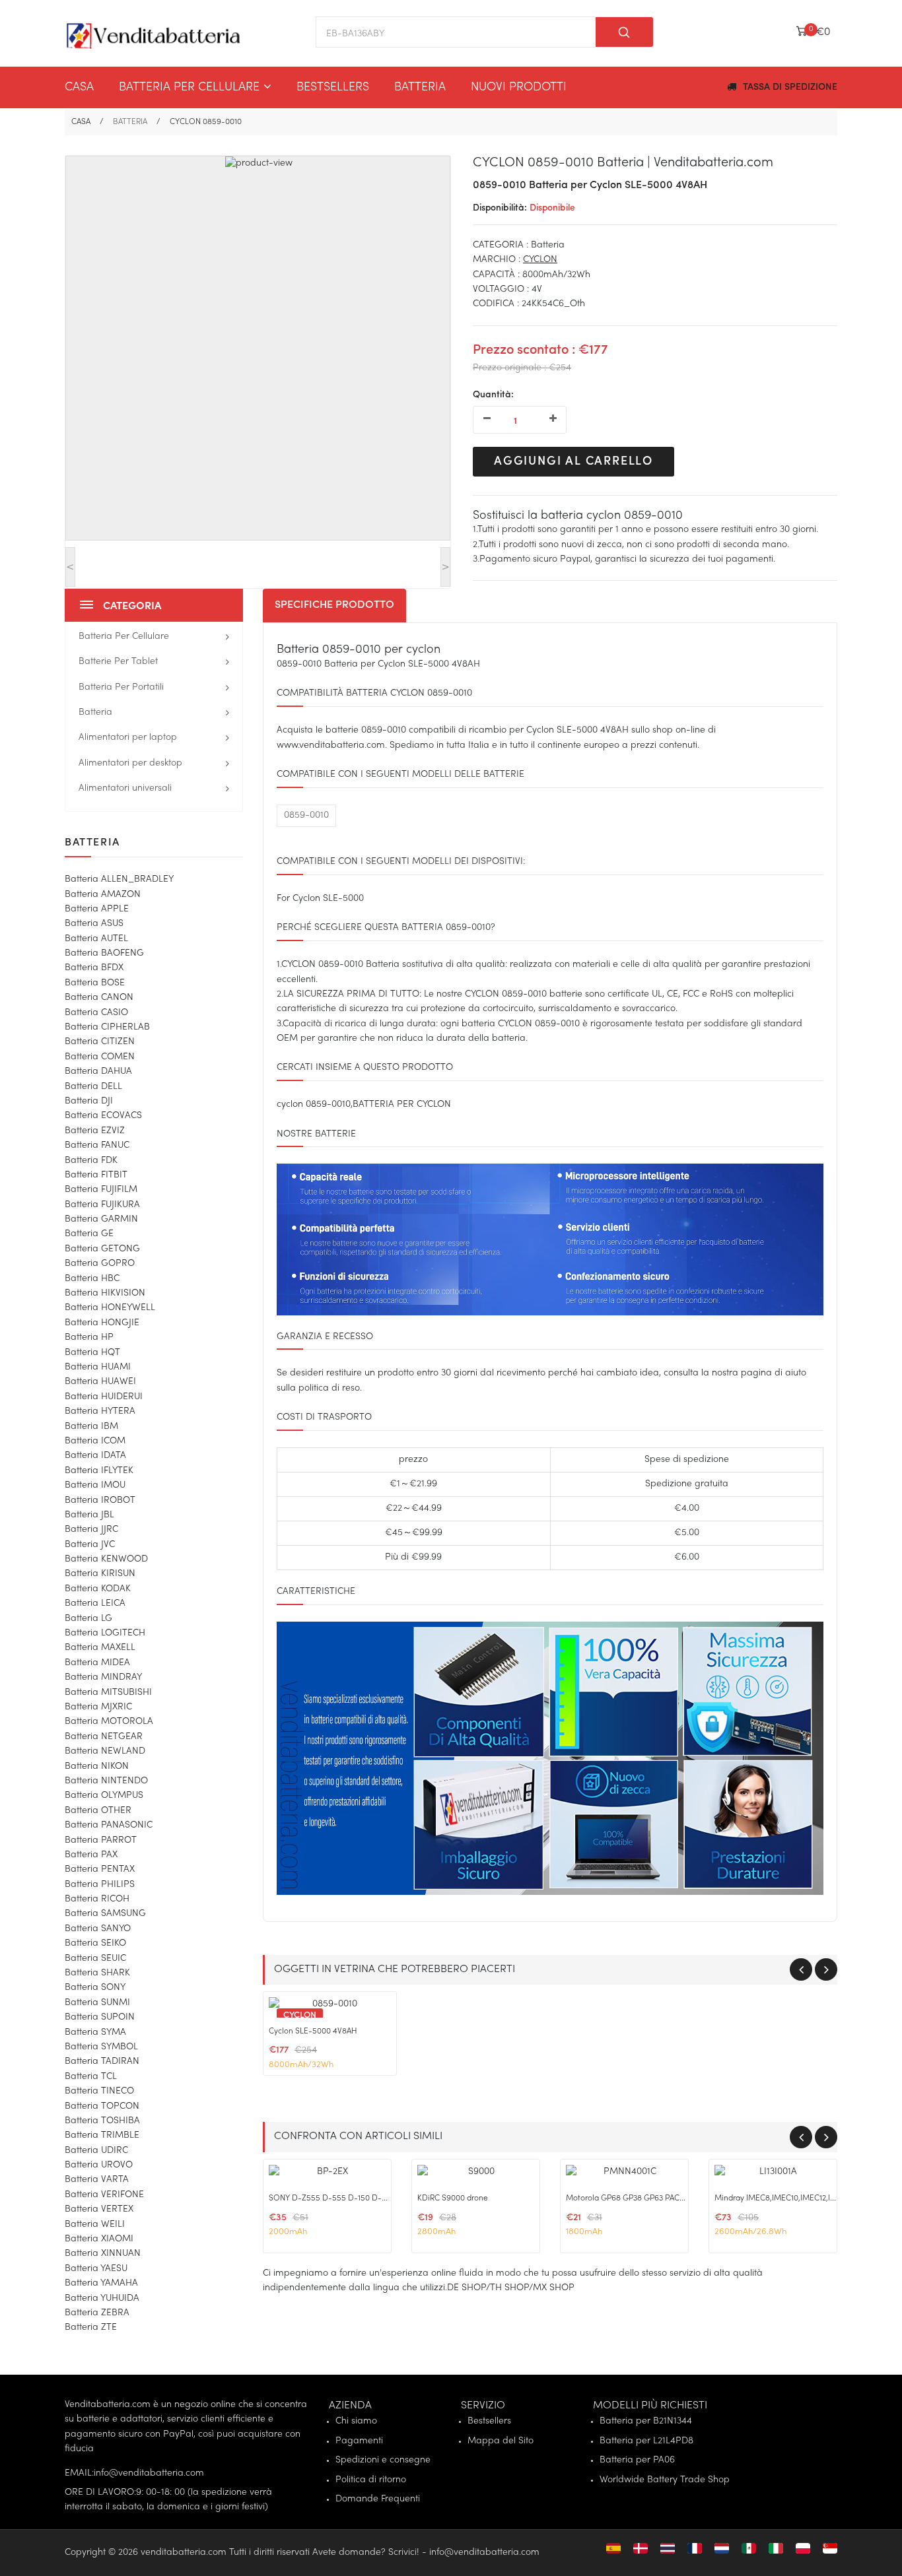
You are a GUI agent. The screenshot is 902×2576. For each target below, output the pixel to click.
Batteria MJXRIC (98, 1707)
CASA (79, 87)
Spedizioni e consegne (383, 2460)
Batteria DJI (89, 1101)
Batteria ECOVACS (103, 1116)
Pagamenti (359, 2441)
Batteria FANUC (97, 1145)
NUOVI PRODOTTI (519, 87)
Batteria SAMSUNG (105, 1914)
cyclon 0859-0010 (314, 1105)
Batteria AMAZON (103, 895)
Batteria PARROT (101, 1840)
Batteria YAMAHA (101, 2283)
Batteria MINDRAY (103, 1677)
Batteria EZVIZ (95, 1131)
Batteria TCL (91, 2077)
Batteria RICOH (97, 1899)
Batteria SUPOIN (100, 2017)
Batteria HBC (92, 1279)
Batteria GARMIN (101, 1219)
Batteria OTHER (98, 1811)
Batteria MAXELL (100, 1648)
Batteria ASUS (94, 924)
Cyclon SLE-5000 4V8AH (313, 2031)
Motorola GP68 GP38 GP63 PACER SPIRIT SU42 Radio (661, 2198)
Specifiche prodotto (334, 605)
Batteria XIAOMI (99, 2239)
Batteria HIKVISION (105, 1293)
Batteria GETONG (102, 1249)
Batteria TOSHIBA (102, 2121)
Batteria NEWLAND (105, 1751)
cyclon (540, 260)
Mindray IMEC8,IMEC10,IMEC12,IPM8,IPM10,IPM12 (803, 2198)
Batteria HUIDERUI (104, 1397)
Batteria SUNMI (97, 2003)
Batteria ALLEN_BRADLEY (119, 879)
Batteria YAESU (96, 2269)
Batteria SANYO (98, 1929)
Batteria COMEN (100, 1057)
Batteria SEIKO (95, 1943)
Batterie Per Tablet (118, 662)
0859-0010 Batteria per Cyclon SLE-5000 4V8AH (590, 185)
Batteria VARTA (97, 2180)
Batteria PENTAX (100, 1869)
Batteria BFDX (94, 968)
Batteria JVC (90, 1545)
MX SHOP (554, 2288)
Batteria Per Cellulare (189, 87)
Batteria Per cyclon (402, 1105)
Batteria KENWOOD (106, 1559)
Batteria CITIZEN (100, 1042)
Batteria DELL (93, 1087)
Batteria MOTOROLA (109, 1722)
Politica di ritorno (371, 2480)
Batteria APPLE (97, 909)
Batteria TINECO (99, 2091)
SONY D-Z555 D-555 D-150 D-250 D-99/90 (349, 2198)
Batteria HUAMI (98, 1367)
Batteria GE (89, 1234)
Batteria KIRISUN (100, 1574)
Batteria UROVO (99, 2165)
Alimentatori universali (125, 788)
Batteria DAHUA (98, 1072)
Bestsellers (489, 2421)
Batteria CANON (99, 998)
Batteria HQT (92, 1353)
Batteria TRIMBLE (102, 2135)
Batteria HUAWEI (100, 1382)
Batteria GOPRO (100, 1264)
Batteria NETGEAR (104, 1737)
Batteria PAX (91, 1855)
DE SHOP (467, 2288)
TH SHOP (509, 2288)
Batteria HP (89, 1338)
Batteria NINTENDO (106, 1781)
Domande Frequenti (378, 2499)
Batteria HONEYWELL (110, 1308)
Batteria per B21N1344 (646, 2421)
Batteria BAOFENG (104, 953)
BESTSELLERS (333, 87)
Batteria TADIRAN (102, 2062)
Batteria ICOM (95, 1441)
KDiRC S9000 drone (453, 2198)
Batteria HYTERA (100, 1411)
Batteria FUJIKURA (102, 1205)
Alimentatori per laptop (128, 738)
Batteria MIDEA (97, 1663)
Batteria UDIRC (96, 2151)
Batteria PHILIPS (100, 1885)
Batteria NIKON (97, 1767)
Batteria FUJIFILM (101, 1190)
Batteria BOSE (95, 983)
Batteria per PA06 (637, 2460)
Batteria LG (88, 1619)
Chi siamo (356, 2421)
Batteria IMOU (95, 1485)
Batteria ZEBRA (97, 2313)
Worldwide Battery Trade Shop (665, 2480)
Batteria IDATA (95, 1456)
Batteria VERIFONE (104, 2195)
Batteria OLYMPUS (104, 1796)
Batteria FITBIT (96, 1175)
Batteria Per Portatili (121, 687)
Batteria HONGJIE (102, 1323)
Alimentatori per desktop (130, 763)
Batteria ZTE (91, 2328)
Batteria (420, 87)
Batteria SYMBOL (101, 2047)
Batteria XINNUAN (103, 2254)
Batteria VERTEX (99, 2209)
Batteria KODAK (98, 1589)
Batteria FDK (91, 1161)
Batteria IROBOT (100, 1501)
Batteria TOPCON (102, 2106)
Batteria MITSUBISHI (108, 1693)
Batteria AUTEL (96, 939)
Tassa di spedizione (790, 87)
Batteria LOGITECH (105, 1633)
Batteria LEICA (95, 1603)
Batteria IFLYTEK (99, 1471)
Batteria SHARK (97, 1973)
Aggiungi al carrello (573, 461)
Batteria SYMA (95, 2032)
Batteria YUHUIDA (102, 2298)
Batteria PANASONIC (109, 1825)
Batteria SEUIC (95, 1959)
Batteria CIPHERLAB (107, 1027)
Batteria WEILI (95, 2225)
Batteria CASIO (96, 1013)
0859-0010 (306, 815)
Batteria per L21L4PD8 (646, 2441)
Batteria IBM (91, 1427)
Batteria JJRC (91, 1530)
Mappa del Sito (501, 2441)
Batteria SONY (95, 1988)
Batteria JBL (89, 1515)
